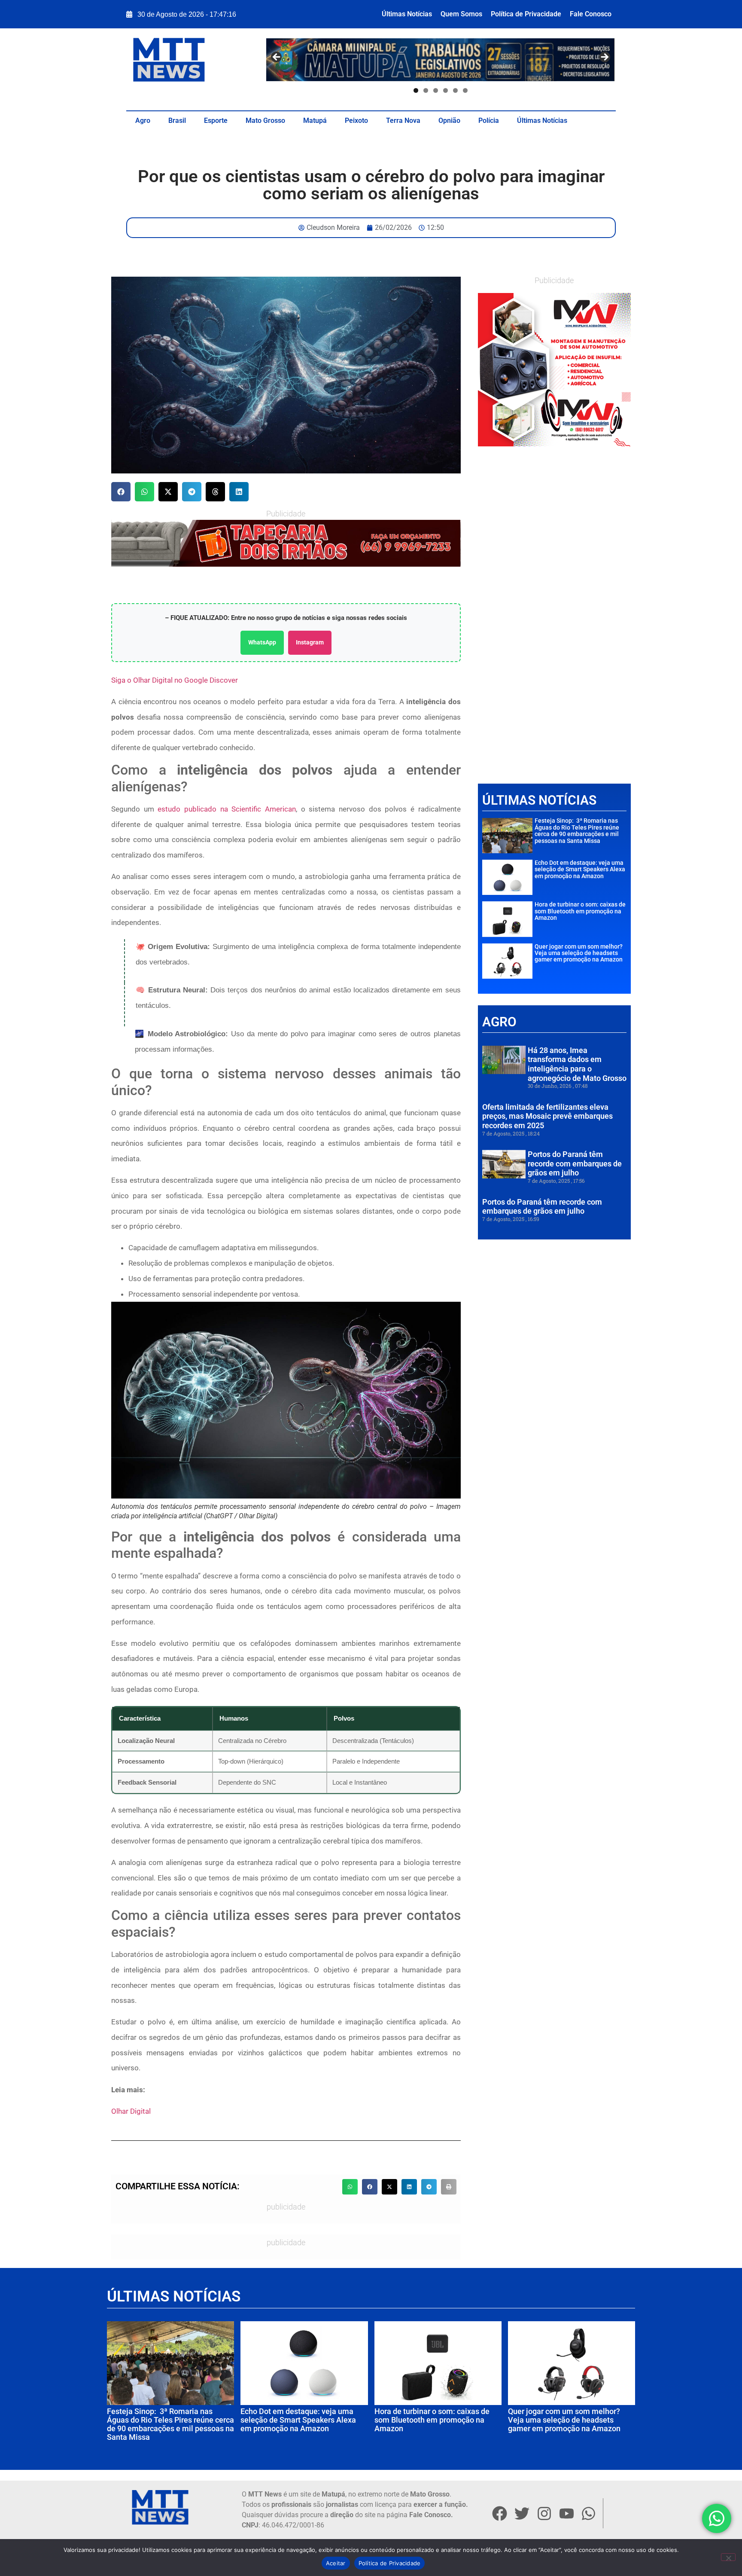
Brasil (177, 121)
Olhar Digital (131, 2111)
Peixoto (356, 121)
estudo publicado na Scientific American (227, 809)
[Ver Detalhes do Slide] (554, 369)
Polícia (489, 121)
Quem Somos (461, 14)
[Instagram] (544, 2513)
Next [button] (604, 58)
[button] (121, 492)
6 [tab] (465, 90)
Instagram (310, 642)
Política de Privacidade (526, 14)
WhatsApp (262, 642)
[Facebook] (499, 2513)
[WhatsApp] (286, 543)
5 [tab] (455, 90)
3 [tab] (436, 90)
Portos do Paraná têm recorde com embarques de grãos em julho (575, 1163)
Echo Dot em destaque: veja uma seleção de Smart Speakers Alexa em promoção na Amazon (580, 869)
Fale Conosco (591, 14)
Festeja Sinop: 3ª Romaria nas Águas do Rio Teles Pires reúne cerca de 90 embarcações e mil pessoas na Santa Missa (577, 830)
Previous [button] (277, 58)
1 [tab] (416, 90)
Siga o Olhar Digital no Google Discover (175, 680)
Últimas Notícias (407, 14)
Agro (143, 121)
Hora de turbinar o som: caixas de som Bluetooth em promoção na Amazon (580, 911)
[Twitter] (522, 2513)
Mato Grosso (265, 121)
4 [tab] (446, 90)
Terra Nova (403, 121)
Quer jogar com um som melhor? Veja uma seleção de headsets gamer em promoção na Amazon (579, 953)
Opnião (449, 121)
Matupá (315, 121)
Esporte (216, 121)
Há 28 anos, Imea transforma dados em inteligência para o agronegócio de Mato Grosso (577, 1064)
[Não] (728, 2557)
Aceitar (336, 2563)
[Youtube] (566, 2513)
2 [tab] (426, 90)
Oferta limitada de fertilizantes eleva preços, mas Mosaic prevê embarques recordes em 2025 (547, 1116)
